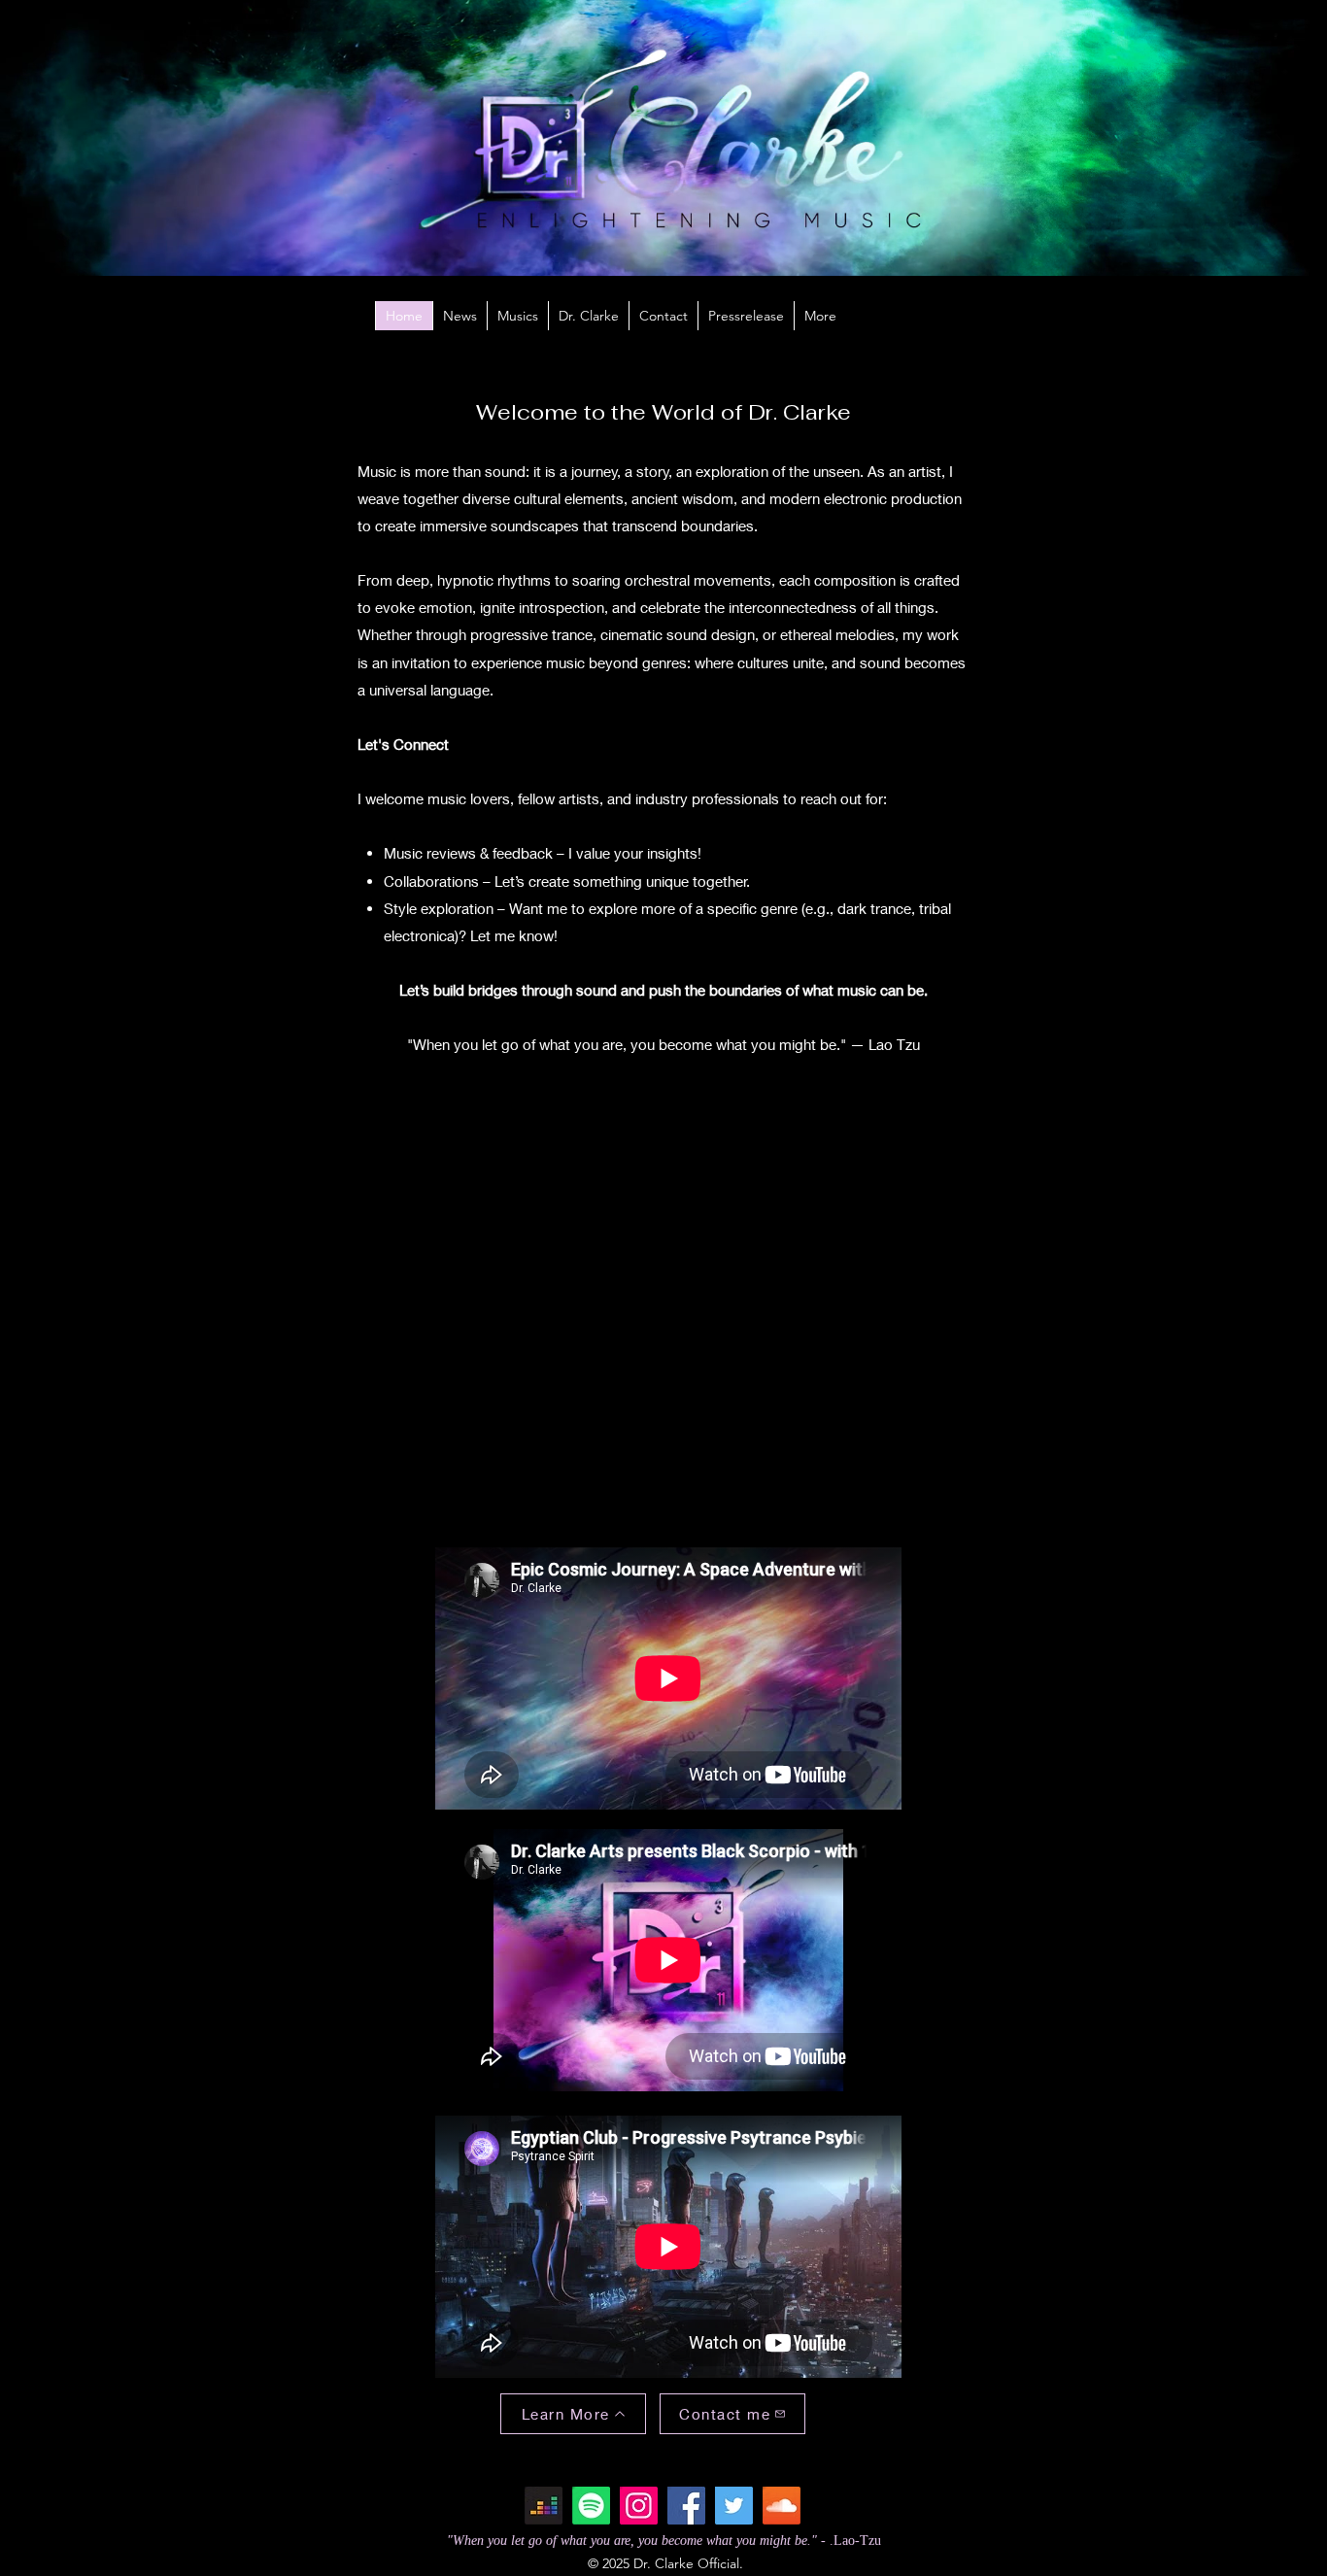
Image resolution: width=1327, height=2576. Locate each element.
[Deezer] (544, 2506)
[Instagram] (639, 2506)
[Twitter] (734, 2506)
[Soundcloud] (782, 2506)
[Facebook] (686, 2506)
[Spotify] (591, 2506)
